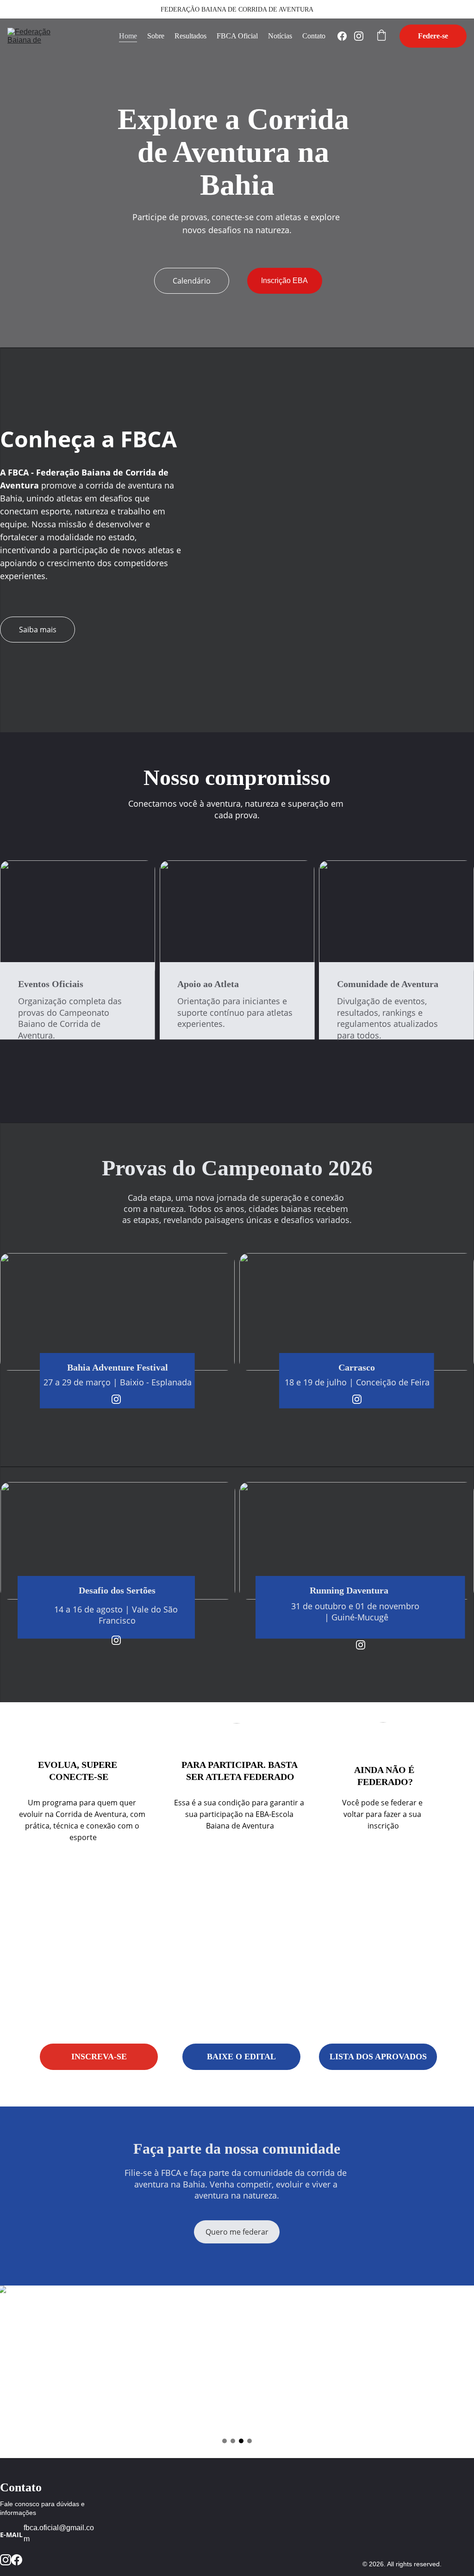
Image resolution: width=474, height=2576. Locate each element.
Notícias (280, 36)
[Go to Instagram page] (359, 36)
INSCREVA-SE (99, 2057)
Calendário (192, 281)
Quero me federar (237, 2232)
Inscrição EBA (284, 281)
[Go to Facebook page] (346, 36)
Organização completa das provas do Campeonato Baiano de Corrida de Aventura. (71, 1018)
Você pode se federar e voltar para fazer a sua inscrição (383, 1814)
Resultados (190, 36)
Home (128, 36)
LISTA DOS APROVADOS (378, 2057)
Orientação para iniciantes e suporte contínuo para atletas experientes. (236, 1012)
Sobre (156, 36)
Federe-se (433, 36)
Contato (314, 36)
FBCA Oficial (237, 36)
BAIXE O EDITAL (241, 2057)
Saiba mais (38, 630)
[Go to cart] (381, 36)
